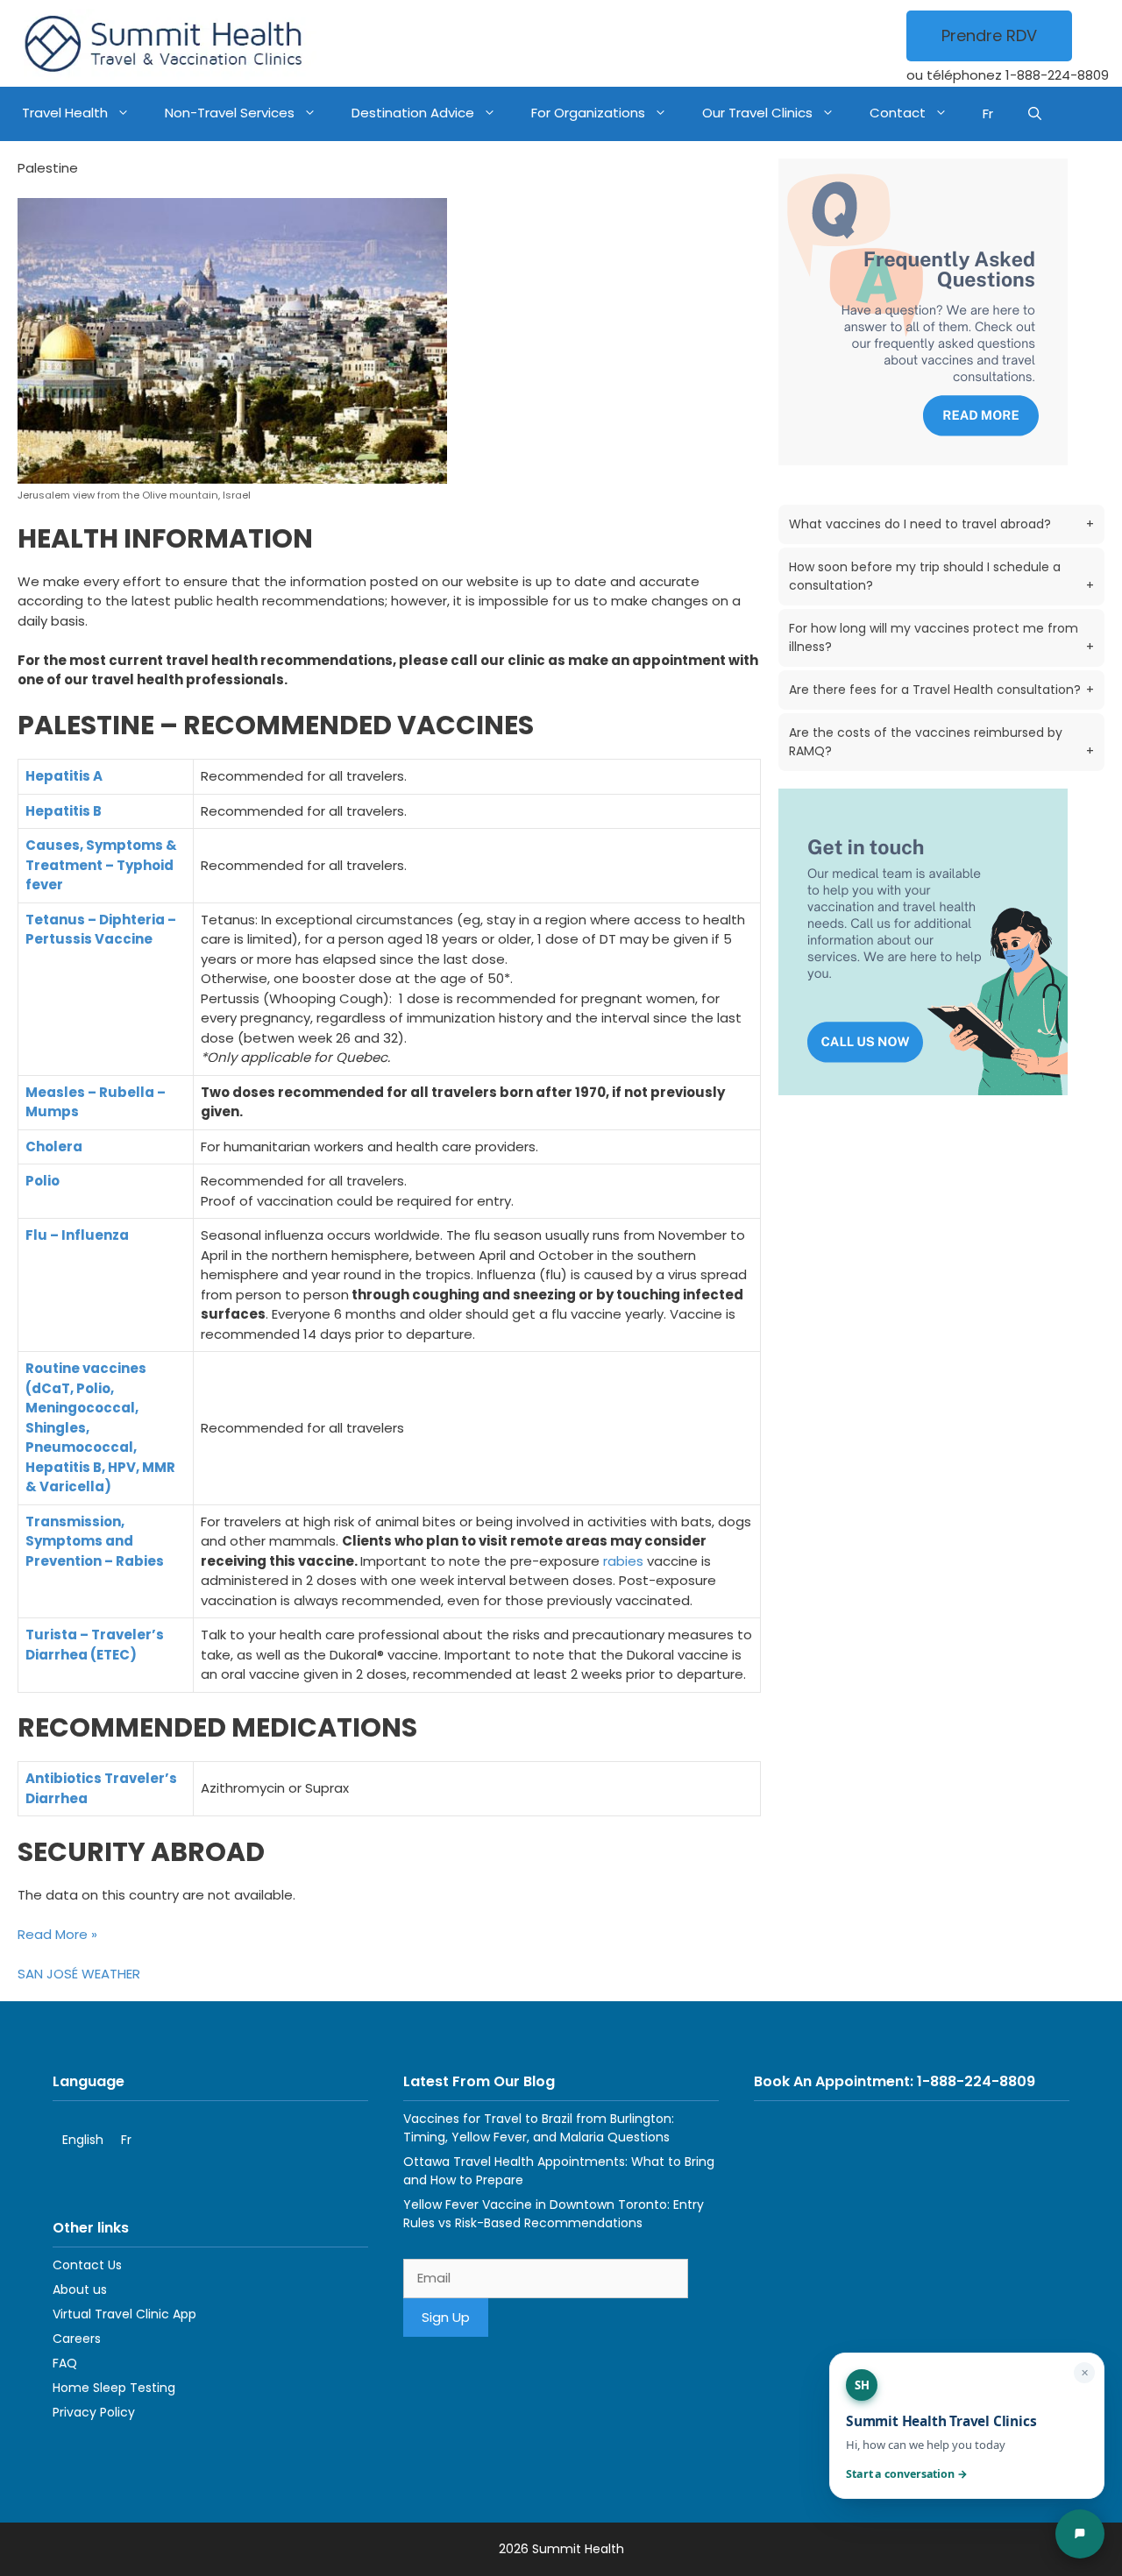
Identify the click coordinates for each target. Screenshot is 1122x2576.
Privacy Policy (94, 2412)
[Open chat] (1080, 2534)
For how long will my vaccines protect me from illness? (941, 637)
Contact (898, 113)
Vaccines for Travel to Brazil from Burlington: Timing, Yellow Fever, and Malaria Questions (539, 2128)
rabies (623, 1561)
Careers (77, 2339)
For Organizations (588, 113)
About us (80, 2289)
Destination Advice (413, 113)
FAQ (65, 2363)
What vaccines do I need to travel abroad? (941, 524)
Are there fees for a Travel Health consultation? (941, 690)
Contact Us (87, 2265)
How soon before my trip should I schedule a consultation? (941, 576)
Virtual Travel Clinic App (124, 2314)
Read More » (57, 1934)
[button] (1035, 114)
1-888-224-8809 (1057, 75)
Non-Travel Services (230, 113)
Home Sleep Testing (114, 2388)
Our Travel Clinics (757, 113)
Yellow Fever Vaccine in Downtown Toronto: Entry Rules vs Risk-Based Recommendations (554, 2214)
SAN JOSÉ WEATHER (79, 1974)
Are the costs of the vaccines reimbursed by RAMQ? (941, 742)
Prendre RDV (989, 35)
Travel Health (65, 113)
